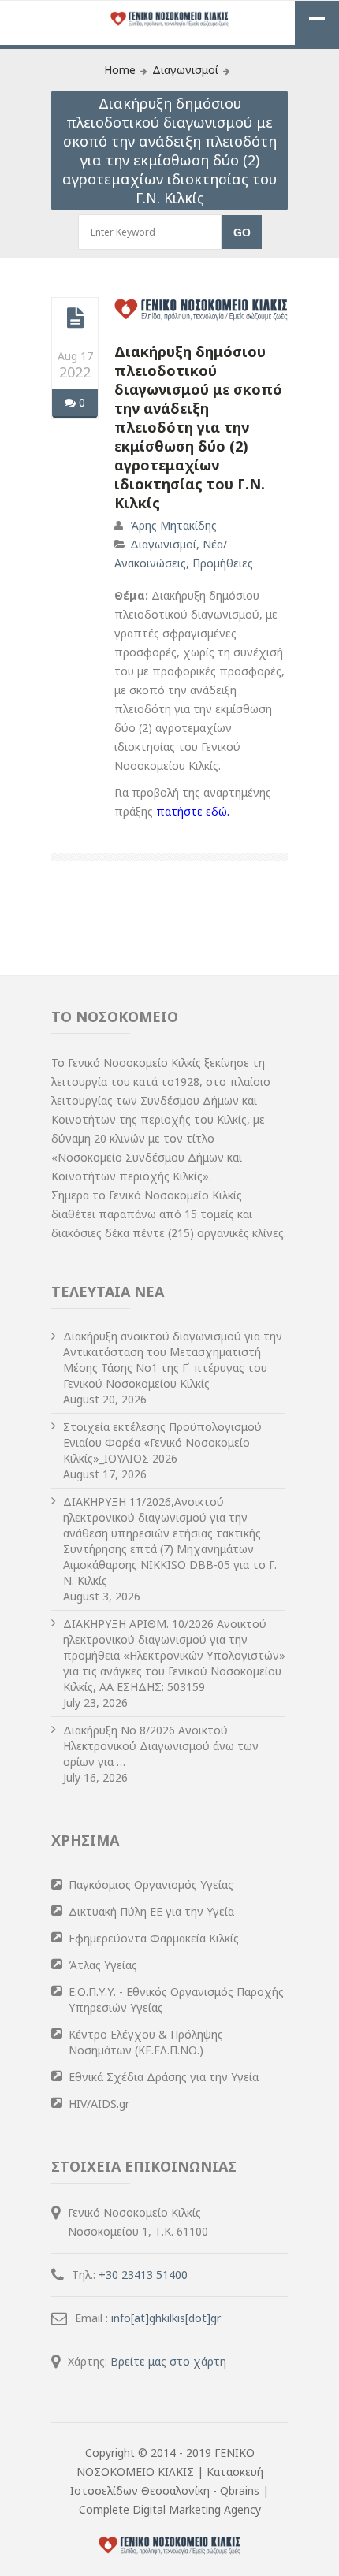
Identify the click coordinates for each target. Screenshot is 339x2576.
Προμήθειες (223, 563)
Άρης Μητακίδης (173, 525)
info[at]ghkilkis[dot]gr (166, 2318)
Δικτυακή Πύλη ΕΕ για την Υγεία (151, 1911)
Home (120, 70)
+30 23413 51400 (143, 2275)
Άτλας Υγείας (103, 1965)
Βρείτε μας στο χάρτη (168, 2361)
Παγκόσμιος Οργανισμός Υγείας (151, 1885)
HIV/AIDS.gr (99, 2104)
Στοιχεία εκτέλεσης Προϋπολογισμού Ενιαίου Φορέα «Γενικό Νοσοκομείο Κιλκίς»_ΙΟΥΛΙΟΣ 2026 (162, 1442)
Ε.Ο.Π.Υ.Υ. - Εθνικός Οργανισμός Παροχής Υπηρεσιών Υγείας (176, 2000)
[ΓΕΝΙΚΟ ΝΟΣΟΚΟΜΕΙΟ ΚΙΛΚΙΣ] (169, 20)
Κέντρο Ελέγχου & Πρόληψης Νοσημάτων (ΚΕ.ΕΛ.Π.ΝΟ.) (146, 2042)
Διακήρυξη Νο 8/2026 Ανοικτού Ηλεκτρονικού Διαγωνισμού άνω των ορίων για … (161, 1746)
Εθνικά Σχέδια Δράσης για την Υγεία (164, 2077)
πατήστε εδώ (192, 811)
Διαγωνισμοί (185, 70)
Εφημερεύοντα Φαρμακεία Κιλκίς (154, 1938)
